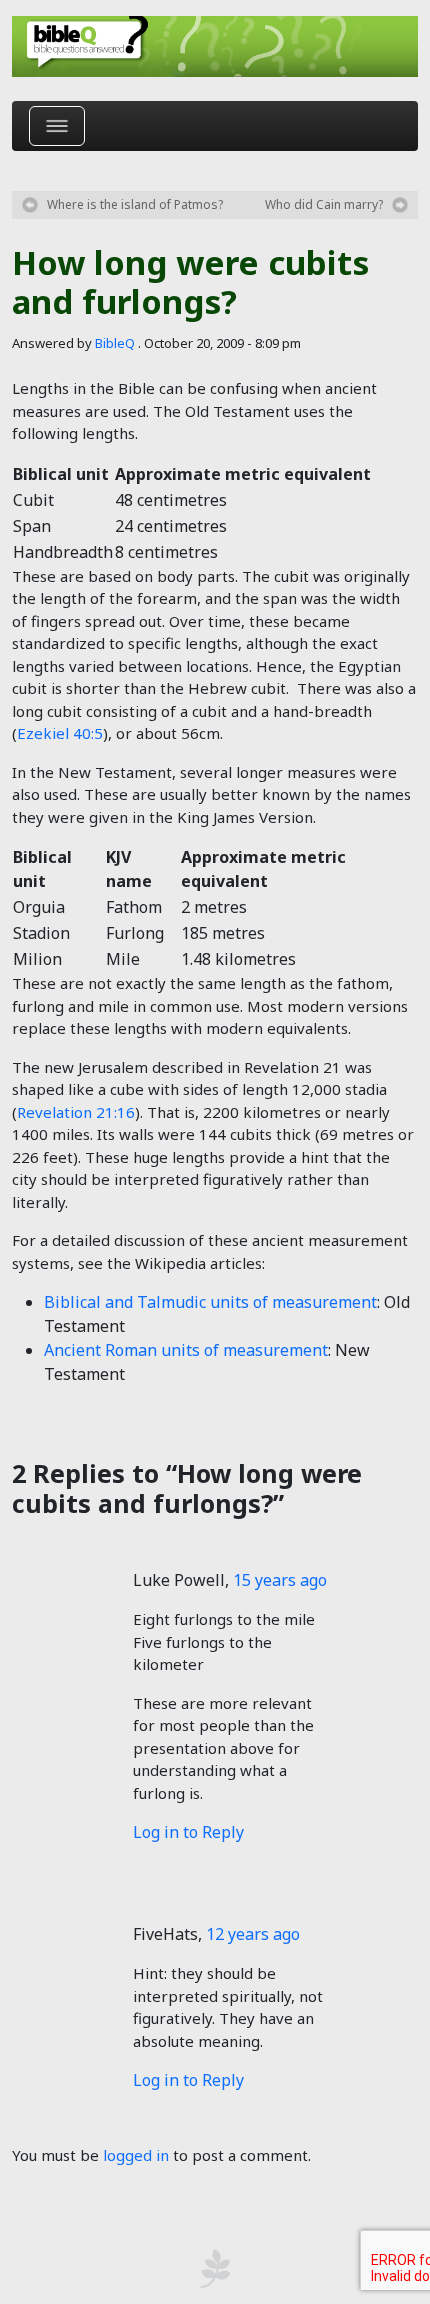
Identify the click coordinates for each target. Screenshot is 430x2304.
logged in (136, 2155)
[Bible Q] (215, 46)
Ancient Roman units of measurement (186, 1350)
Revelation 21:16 (76, 1112)
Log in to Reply (188, 1832)
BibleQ (115, 343)
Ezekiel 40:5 (60, 733)
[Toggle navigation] (57, 126)
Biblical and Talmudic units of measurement (210, 1302)
